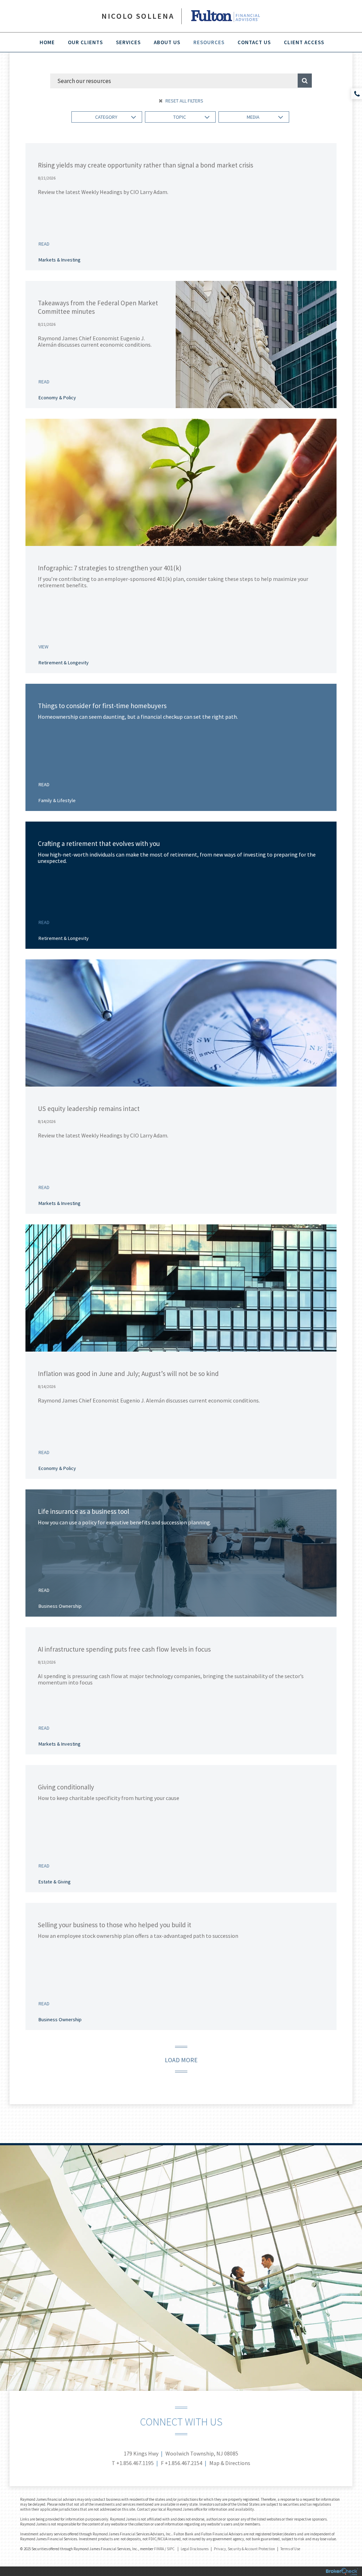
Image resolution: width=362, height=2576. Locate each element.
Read (44, 244)
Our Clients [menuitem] (85, 42)
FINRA (159, 2549)
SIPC (171, 2549)
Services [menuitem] (128, 42)
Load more (181, 2060)
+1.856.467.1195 (135, 2463)
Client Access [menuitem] (304, 42)
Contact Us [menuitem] (254, 42)
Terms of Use (290, 2549)
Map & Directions (230, 2463)
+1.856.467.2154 (183, 2463)
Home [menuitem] (47, 42)
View (43, 647)
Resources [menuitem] (209, 42)
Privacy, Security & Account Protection (244, 2549)
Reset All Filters (184, 101)
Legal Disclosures (195, 2549)
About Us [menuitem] (167, 42)
